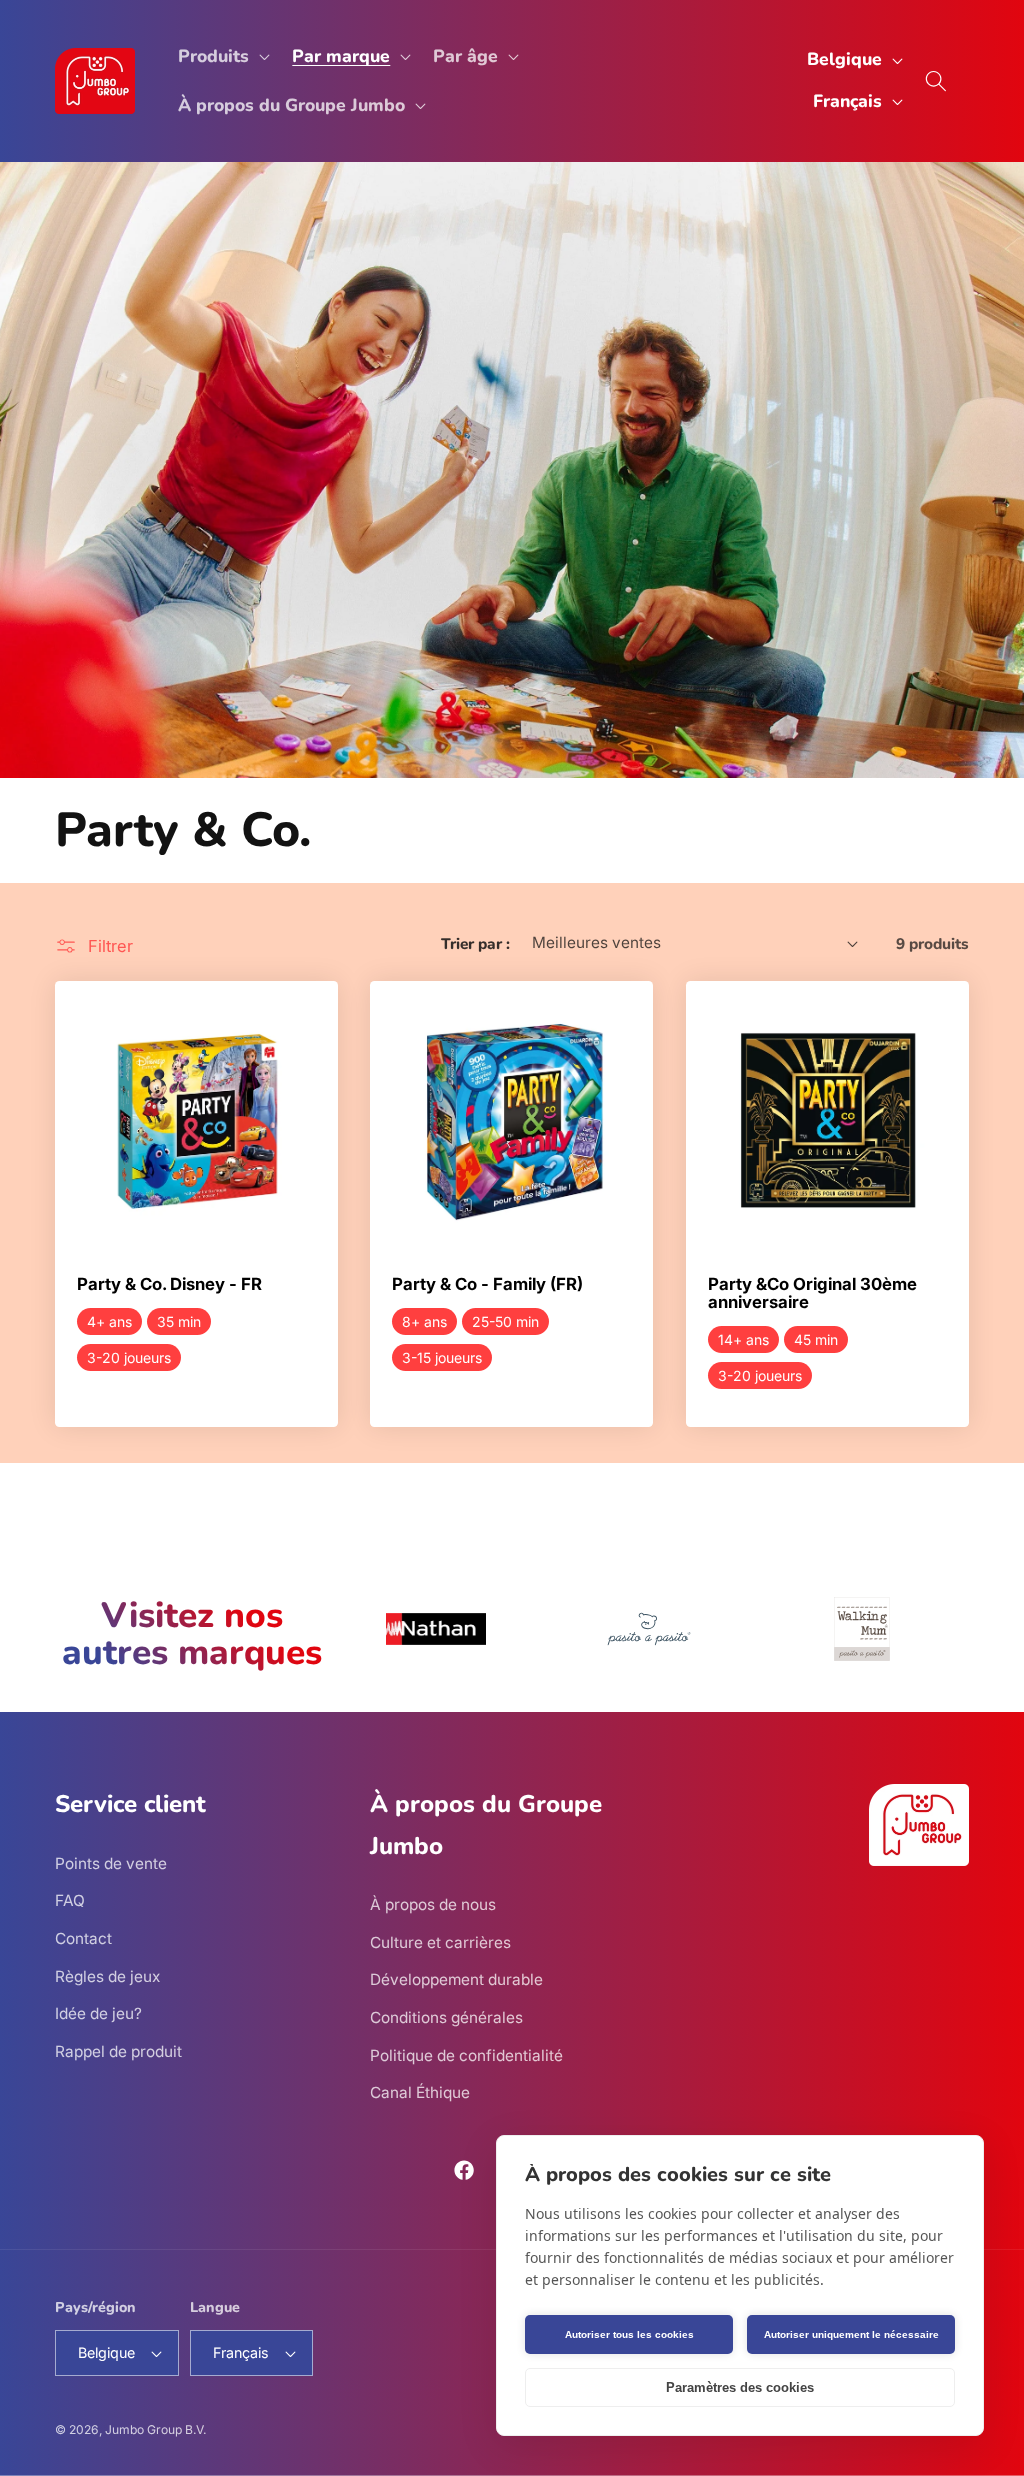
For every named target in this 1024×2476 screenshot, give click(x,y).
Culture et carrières (440, 1942)
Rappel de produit (118, 2051)
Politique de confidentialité (466, 2055)
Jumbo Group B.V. (155, 2429)
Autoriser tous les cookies (629, 2334)
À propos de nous (433, 1904)
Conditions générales (446, 2017)
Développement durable (456, 1979)
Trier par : (475, 943)
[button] (222, 56)
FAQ (70, 1900)
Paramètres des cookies (740, 2387)
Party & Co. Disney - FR (169, 1285)
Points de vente (111, 1863)
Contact (83, 1938)
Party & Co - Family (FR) (487, 1285)
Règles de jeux (107, 1976)
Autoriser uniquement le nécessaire (851, 2334)
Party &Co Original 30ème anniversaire (812, 1293)
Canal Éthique (420, 2092)
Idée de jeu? (98, 2013)
